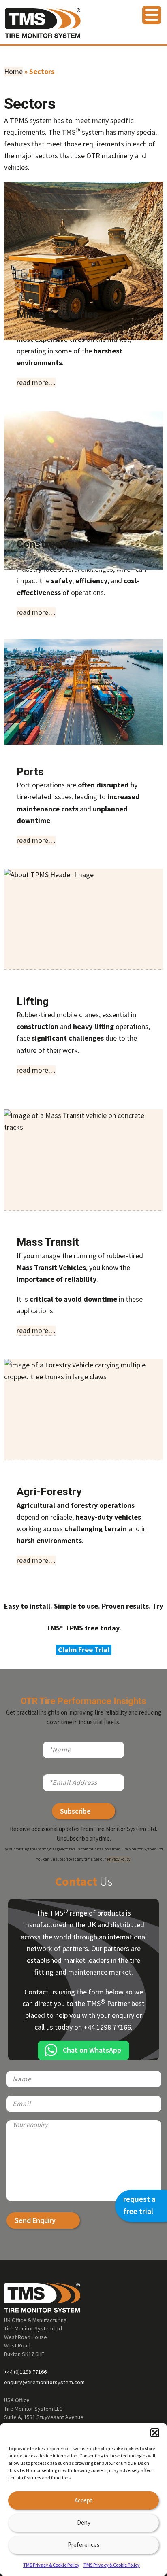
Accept (83, 2500)
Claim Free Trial (84, 1650)
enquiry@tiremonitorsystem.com (44, 2382)
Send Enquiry (35, 2220)
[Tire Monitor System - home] (43, 26)
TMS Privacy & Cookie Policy (51, 2565)
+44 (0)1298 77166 (25, 2372)
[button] (155, 2433)
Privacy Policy (119, 1859)
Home (13, 71)
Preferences (84, 2545)
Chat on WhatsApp (92, 2050)
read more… (36, 382)
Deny (84, 2522)
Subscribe (75, 1811)
